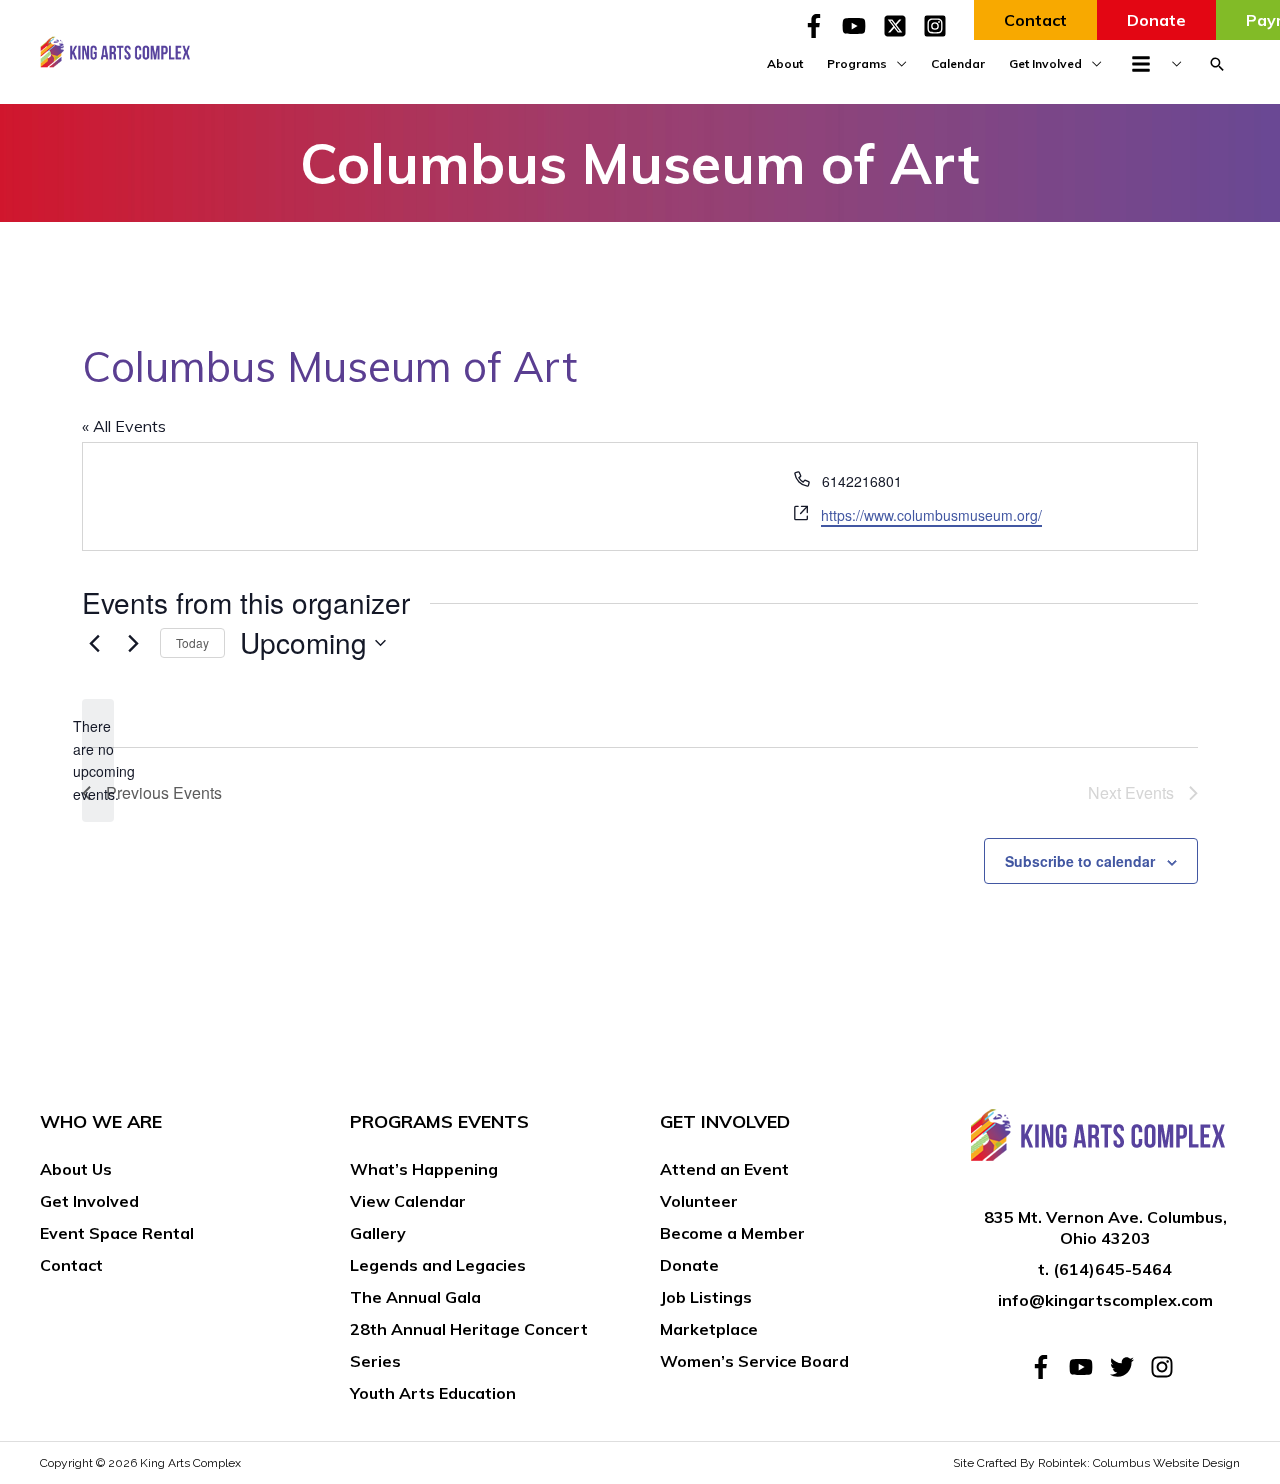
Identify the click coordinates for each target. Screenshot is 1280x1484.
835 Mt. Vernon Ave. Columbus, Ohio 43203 (1105, 1227)
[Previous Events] (94, 643)
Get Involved (89, 1201)
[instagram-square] (938, 26)
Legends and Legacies (438, 1265)
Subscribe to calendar (1080, 861)
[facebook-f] (820, 26)
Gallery (378, 1233)
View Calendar (408, 1201)
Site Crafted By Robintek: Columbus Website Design (1096, 1463)
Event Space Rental (117, 1233)
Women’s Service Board (754, 1361)
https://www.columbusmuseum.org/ (931, 515)
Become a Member (732, 1233)
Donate (689, 1265)
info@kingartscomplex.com (1105, 1300)
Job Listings (706, 1297)
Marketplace (709, 1329)
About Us (76, 1169)
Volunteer (699, 1201)
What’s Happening (424, 1169)
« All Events (124, 426)
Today (192, 642)
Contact (71, 1265)
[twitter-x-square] (901, 26)
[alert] (98, 760)
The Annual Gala (415, 1297)
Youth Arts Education (433, 1393)
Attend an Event (724, 1169)
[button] (1217, 64)
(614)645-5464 (1112, 1269)
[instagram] (1165, 1367)
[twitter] (1128, 1367)
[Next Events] (133, 643)
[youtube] (860, 26)
